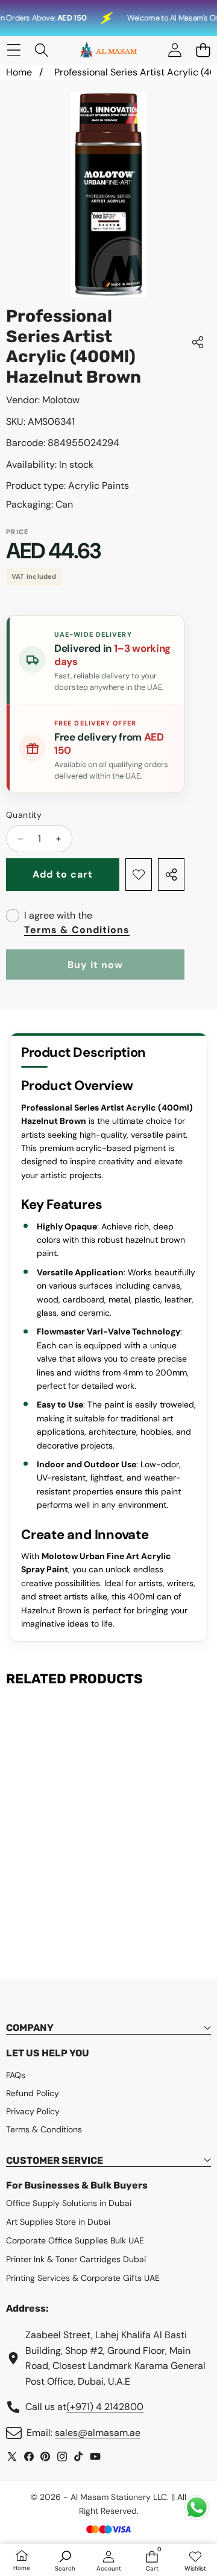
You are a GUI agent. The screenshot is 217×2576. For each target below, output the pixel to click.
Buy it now (95, 965)
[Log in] (175, 50)
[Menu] (14, 50)
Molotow (61, 400)
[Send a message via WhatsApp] (197, 2507)
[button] (203, 50)
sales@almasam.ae (98, 2433)
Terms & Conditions (77, 930)
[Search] (42, 50)
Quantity (24, 815)
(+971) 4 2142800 (105, 2407)
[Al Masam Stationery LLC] (108, 50)
